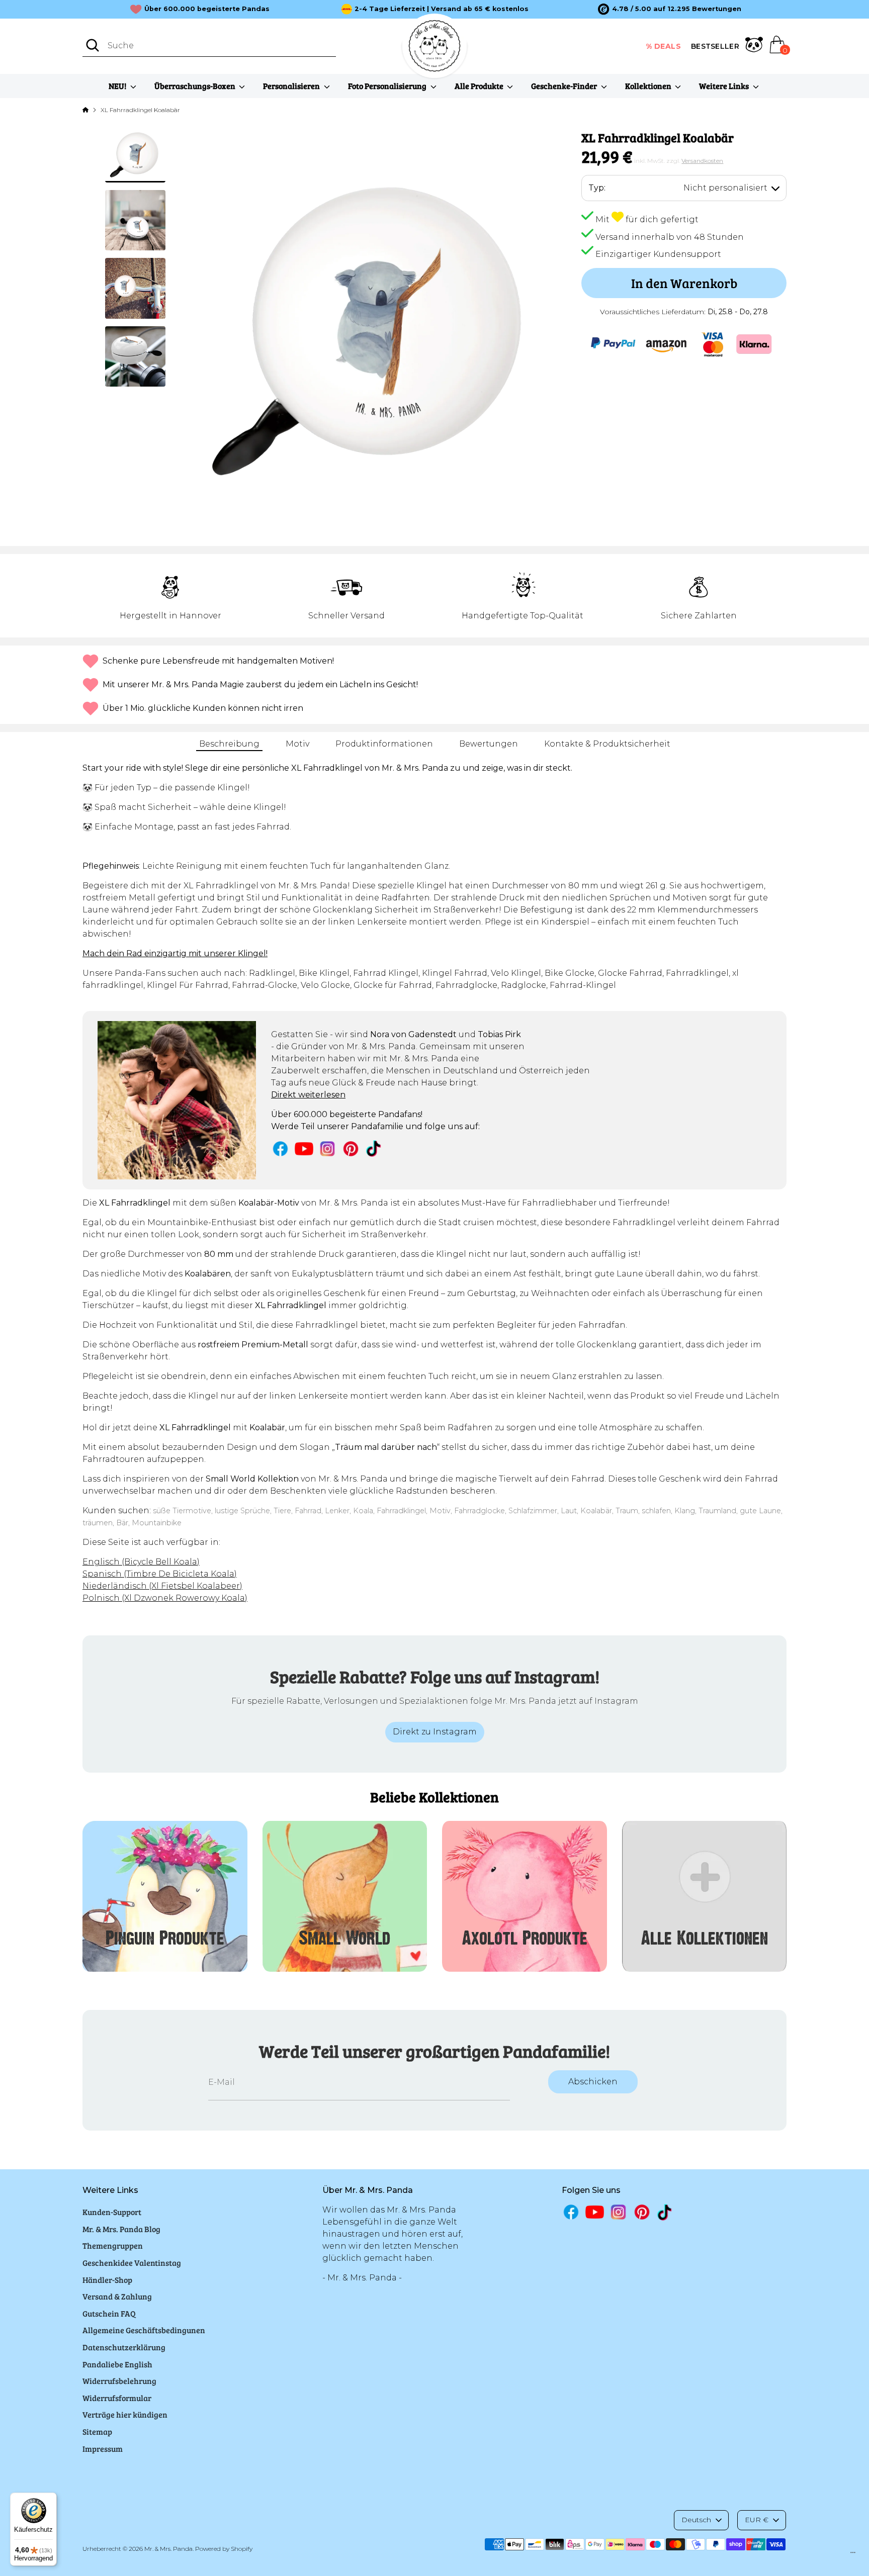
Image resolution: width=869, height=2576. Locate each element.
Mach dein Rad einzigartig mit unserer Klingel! (175, 953)
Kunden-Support (112, 2212)
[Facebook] (280, 1148)
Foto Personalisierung (388, 86)
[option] (670, 9)
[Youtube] (304, 1148)
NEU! (118, 86)
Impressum (103, 2449)
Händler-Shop (107, 2280)
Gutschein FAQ (109, 2313)
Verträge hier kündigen (125, 2414)
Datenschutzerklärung (124, 2347)
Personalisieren (292, 86)
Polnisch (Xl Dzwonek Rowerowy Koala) (165, 1598)
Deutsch (696, 2520)
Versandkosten (702, 161)
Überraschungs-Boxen (196, 86)
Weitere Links (725, 86)
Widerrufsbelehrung (119, 2381)
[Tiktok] (374, 1148)
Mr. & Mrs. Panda (168, 2549)
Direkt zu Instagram (435, 1732)
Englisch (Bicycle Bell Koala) (141, 1562)
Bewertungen (489, 744)
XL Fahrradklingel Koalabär (140, 110)
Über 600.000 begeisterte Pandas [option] (207, 9)
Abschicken (593, 2082)
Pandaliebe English (117, 2364)
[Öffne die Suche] (93, 45)
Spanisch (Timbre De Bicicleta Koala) (160, 1574)
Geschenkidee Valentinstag (132, 2263)
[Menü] (853, 2555)
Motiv (297, 744)
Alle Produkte (480, 86)
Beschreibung (229, 744)
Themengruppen (113, 2245)
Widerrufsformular (117, 2398)
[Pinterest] (351, 1148)
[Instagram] (328, 1148)
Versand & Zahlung (117, 2296)
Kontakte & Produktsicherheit (607, 744)
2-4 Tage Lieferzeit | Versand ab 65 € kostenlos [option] (442, 9)
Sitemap (97, 2431)
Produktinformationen (384, 744)
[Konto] (754, 46)
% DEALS (664, 46)
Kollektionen (649, 86)
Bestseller (715, 46)
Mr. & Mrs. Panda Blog (121, 2229)
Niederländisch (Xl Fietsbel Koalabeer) (162, 1586)
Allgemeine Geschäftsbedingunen (144, 2330)
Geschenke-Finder (565, 86)
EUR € (757, 2520)
